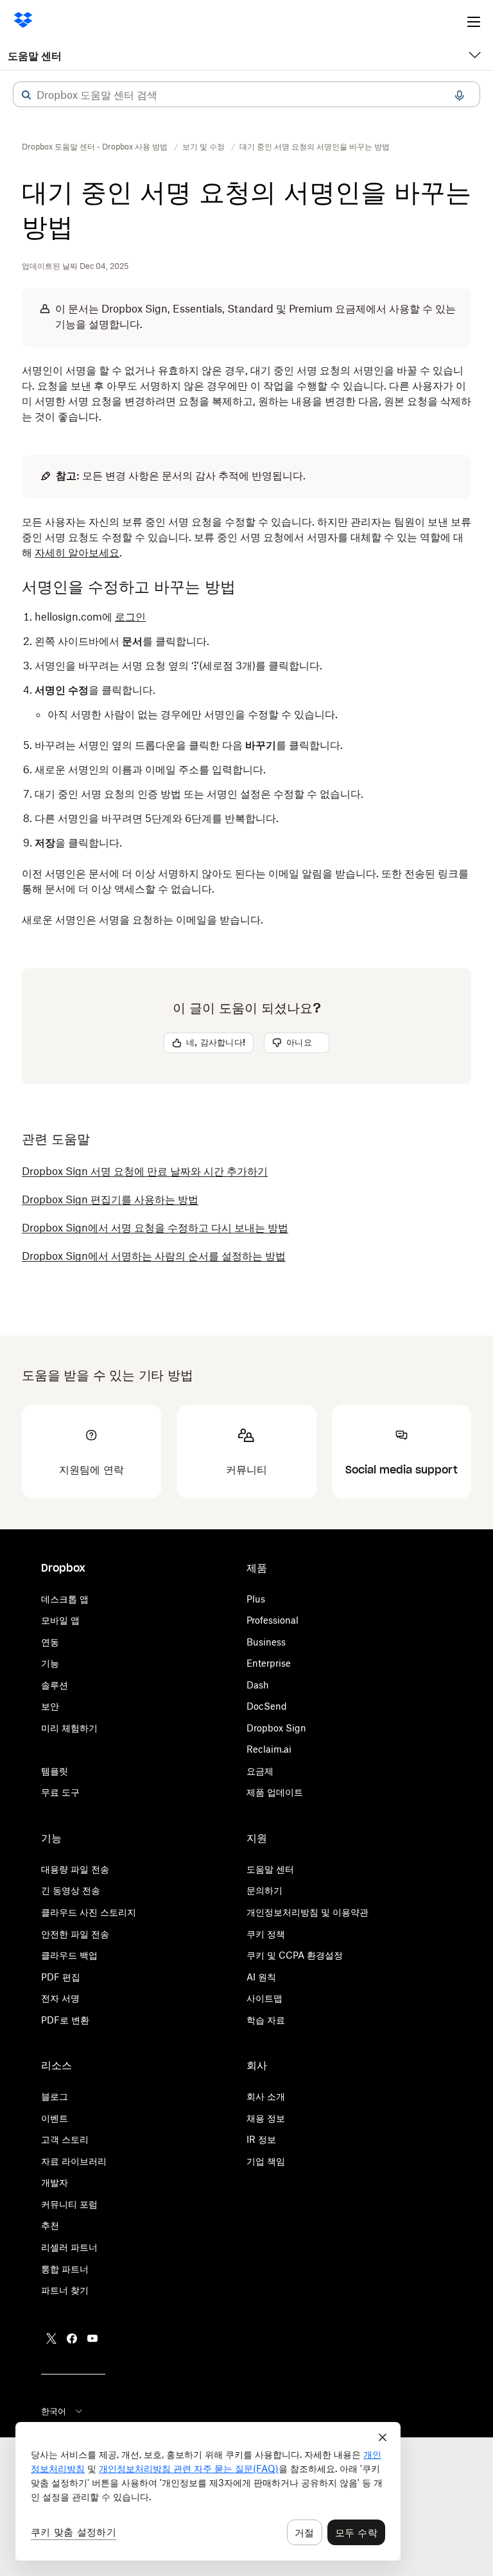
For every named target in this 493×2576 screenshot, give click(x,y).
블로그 (55, 2096)
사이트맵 (264, 1998)
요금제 (260, 1771)
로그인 (130, 617)
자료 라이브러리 (74, 2161)
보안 (50, 1706)
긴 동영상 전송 (71, 1890)
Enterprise (269, 1663)
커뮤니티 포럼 (69, 2204)
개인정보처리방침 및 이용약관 (307, 1912)
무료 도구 (60, 1792)
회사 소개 (266, 2096)
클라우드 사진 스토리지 (89, 1912)
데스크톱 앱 (65, 1599)
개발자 (55, 2182)
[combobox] (246, 95)
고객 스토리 (65, 2139)
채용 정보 (266, 2118)
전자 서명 (60, 1998)
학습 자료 (266, 2020)
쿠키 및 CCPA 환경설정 (295, 1955)
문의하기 (264, 1890)
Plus (256, 1599)
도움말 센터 (35, 56)
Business (266, 1642)
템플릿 (55, 1771)
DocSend (267, 1706)
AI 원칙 (261, 1977)
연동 (50, 1642)
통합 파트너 (65, 2269)
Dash (258, 1685)
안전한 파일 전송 (75, 1934)
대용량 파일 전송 (75, 1869)
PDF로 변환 (65, 2020)
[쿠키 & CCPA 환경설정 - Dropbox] (208, 2491)
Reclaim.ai (269, 1749)
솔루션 (55, 1685)
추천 (50, 2225)
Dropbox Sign (276, 1728)
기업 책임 (266, 2161)
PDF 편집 (61, 1977)
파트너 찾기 (65, 2290)
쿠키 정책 (266, 1934)
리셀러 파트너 (69, 2247)
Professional (272, 1620)
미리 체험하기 (69, 1728)
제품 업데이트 (275, 1792)
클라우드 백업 (69, 1955)
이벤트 (55, 2118)
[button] (26, 95)
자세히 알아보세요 (77, 553)
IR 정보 (261, 2139)
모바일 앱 (60, 1620)
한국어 (54, 2411)
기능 (50, 1663)
